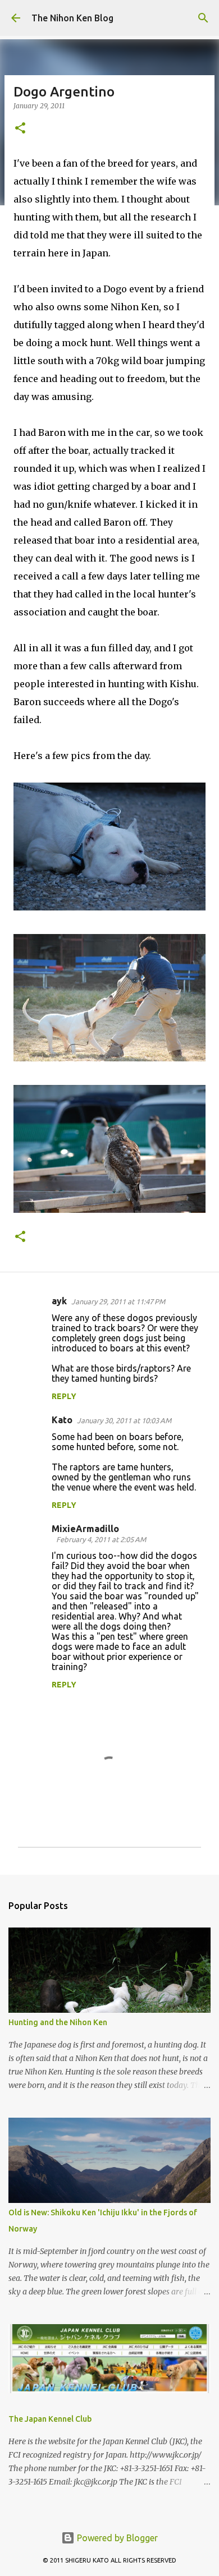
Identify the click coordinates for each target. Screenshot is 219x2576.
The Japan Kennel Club (50, 2419)
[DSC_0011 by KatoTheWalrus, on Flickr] (109, 1058)
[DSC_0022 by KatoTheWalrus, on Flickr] (109, 907)
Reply (64, 1396)
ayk (59, 1301)
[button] (20, 129)
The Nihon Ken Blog (72, 18)
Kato (62, 1420)
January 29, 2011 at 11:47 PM (118, 1301)
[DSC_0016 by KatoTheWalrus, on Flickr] (109, 1209)
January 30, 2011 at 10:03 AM (124, 1420)
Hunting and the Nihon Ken (58, 2022)
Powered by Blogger (116, 2538)
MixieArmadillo (85, 1529)
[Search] (203, 18)
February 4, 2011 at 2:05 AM (101, 1539)
